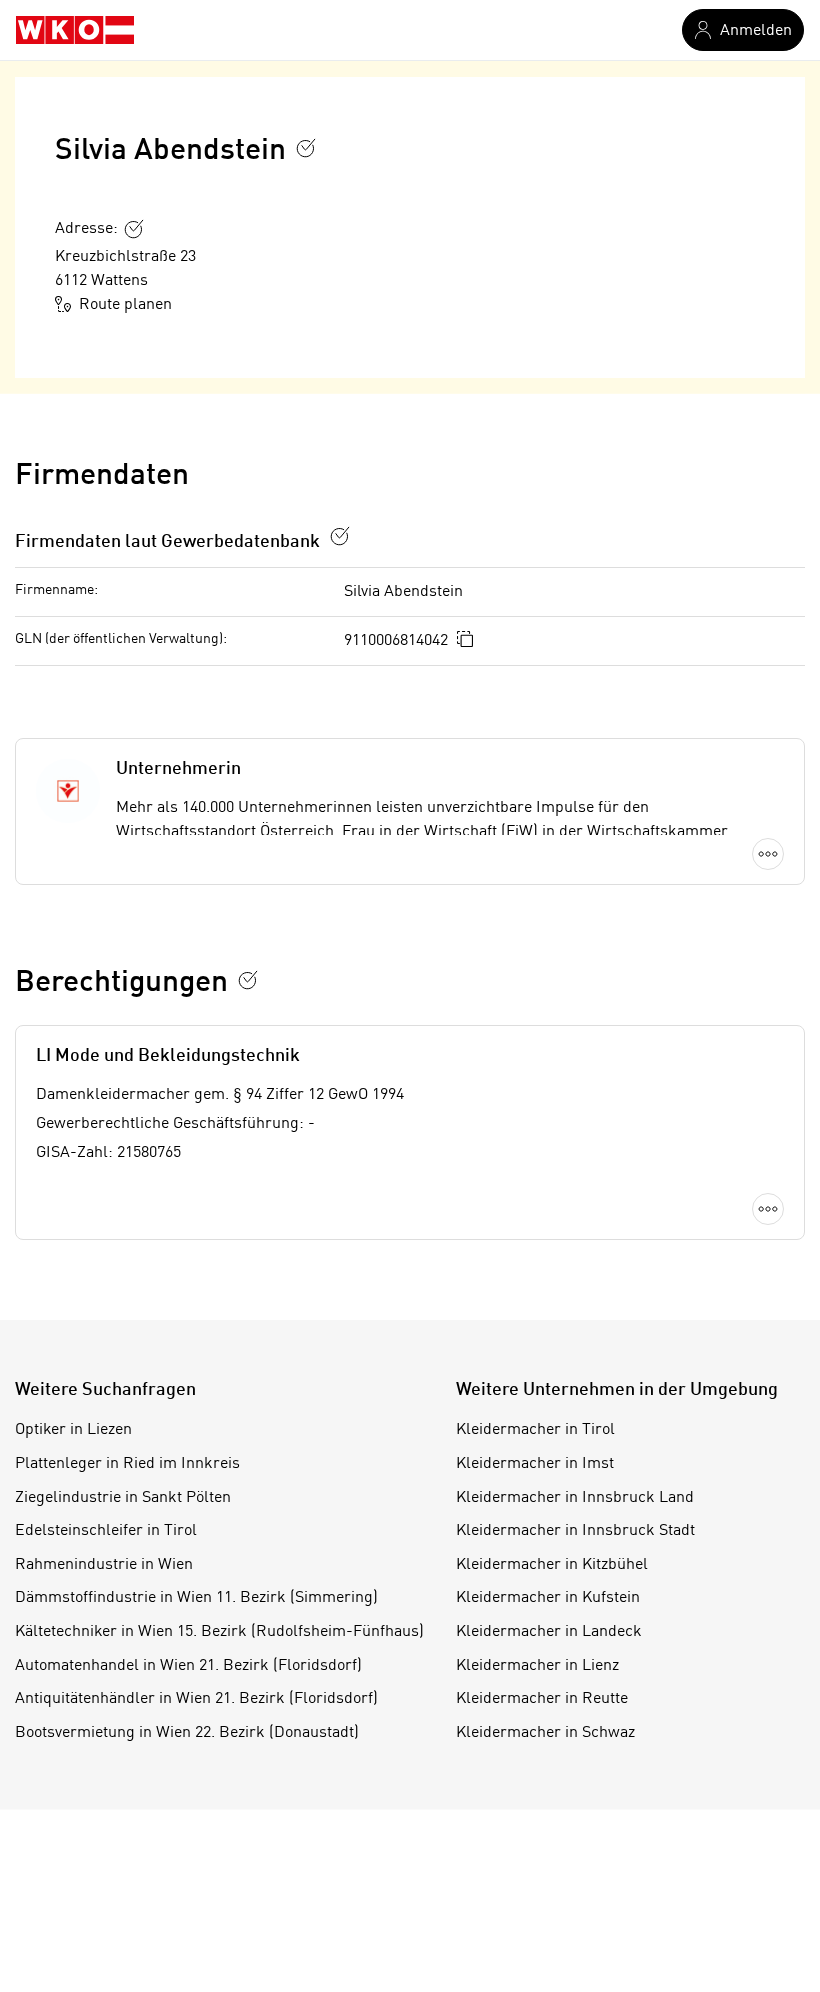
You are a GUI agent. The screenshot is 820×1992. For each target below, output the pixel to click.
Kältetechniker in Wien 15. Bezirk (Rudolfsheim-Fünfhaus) (219, 1632)
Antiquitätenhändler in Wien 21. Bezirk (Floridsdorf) (196, 1699)
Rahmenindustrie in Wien (104, 1565)
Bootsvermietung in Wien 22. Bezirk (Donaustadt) (187, 1733)
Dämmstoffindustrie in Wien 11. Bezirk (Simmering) (196, 1598)
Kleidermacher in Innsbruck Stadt (575, 1531)
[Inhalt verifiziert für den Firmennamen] (306, 148)
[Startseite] (75, 30)
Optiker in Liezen (73, 1430)
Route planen (125, 305)
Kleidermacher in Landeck (549, 1632)
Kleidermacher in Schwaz (545, 1733)
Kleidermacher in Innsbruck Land (575, 1498)
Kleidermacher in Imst (535, 1464)
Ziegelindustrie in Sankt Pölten (123, 1498)
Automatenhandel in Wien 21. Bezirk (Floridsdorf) (188, 1666)
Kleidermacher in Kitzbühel (552, 1565)
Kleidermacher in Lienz (537, 1666)
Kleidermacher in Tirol (535, 1430)
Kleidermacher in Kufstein (548, 1598)
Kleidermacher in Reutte (542, 1699)
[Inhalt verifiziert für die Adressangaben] (134, 229)
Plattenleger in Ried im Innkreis (127, 1464)
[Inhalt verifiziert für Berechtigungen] (248, 980)
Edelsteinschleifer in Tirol (106, 1531)
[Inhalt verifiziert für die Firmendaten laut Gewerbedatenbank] (340, 536)
